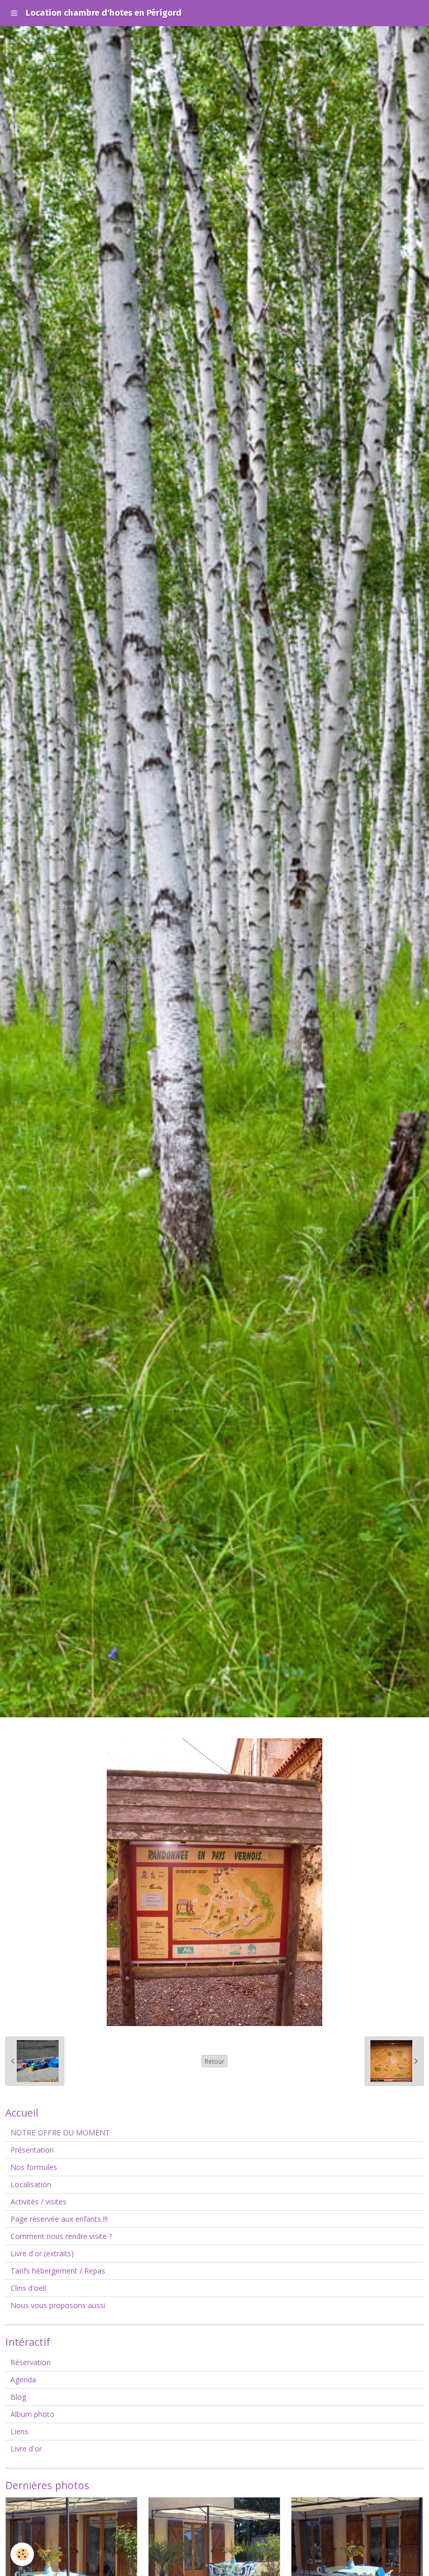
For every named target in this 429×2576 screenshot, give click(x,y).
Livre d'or (26, 2449)
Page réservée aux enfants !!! (59, 2219)
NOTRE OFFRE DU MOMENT (60, 2133)
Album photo (32, 2414)
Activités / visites (38, 2202)
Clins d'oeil (28, 2288)
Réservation (31, 2362)
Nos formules (34, 2167)
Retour (214, 2061)
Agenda (23, 2380)
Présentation (32, 2150)
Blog (18, 2397)
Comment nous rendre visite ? (61, 2236)
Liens (19, 2431)
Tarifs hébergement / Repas (58, 2271)
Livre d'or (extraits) (42, 2253)
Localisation (31, 2184)
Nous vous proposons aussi (58, 2305)
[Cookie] (22, 2554)
